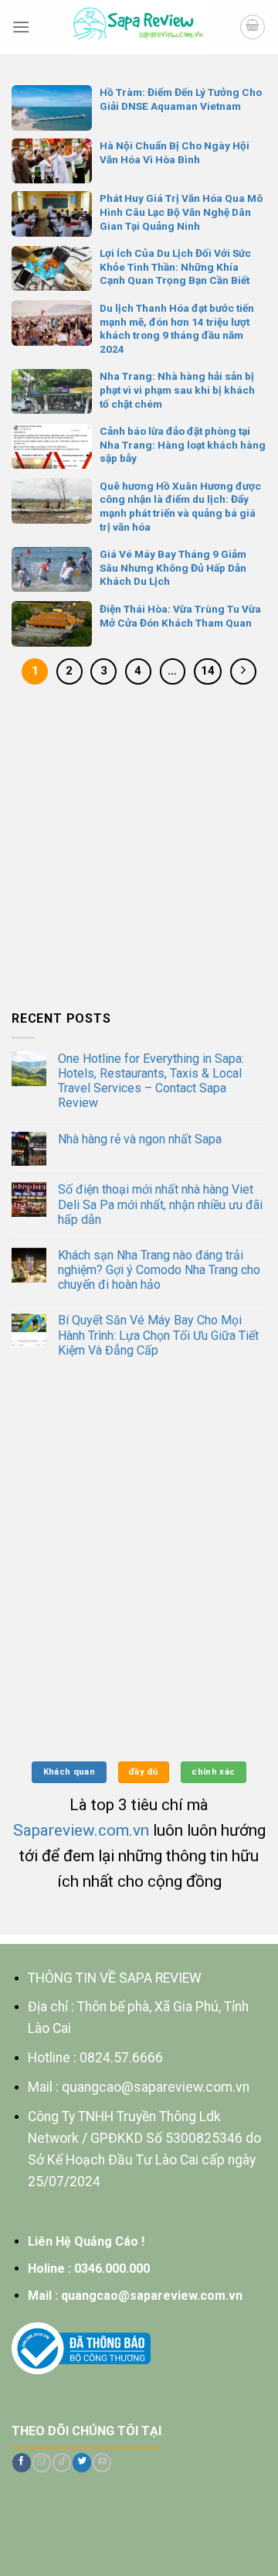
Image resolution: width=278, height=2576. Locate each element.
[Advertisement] (139, 851)
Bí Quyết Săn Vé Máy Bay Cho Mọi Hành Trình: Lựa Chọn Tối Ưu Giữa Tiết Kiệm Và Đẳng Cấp (158, 1335)
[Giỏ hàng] (253, 27)
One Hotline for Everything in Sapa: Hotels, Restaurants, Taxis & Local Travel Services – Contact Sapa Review (151, 1081)
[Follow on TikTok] (62, 2463)
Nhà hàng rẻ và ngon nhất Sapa (140, 1139)
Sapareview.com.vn (81, 1830)
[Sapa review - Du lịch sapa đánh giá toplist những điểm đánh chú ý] (139, 27)
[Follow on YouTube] (102, 2463)
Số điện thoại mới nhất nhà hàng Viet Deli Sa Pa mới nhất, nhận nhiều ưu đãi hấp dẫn (160, 1204)
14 (208, 671)
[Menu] (21, 27)
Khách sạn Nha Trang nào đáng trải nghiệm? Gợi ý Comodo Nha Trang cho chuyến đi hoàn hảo (159, 1270)
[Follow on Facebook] (22, 2463)
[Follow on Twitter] (82, 2463)
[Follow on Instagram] (42, 2463)
